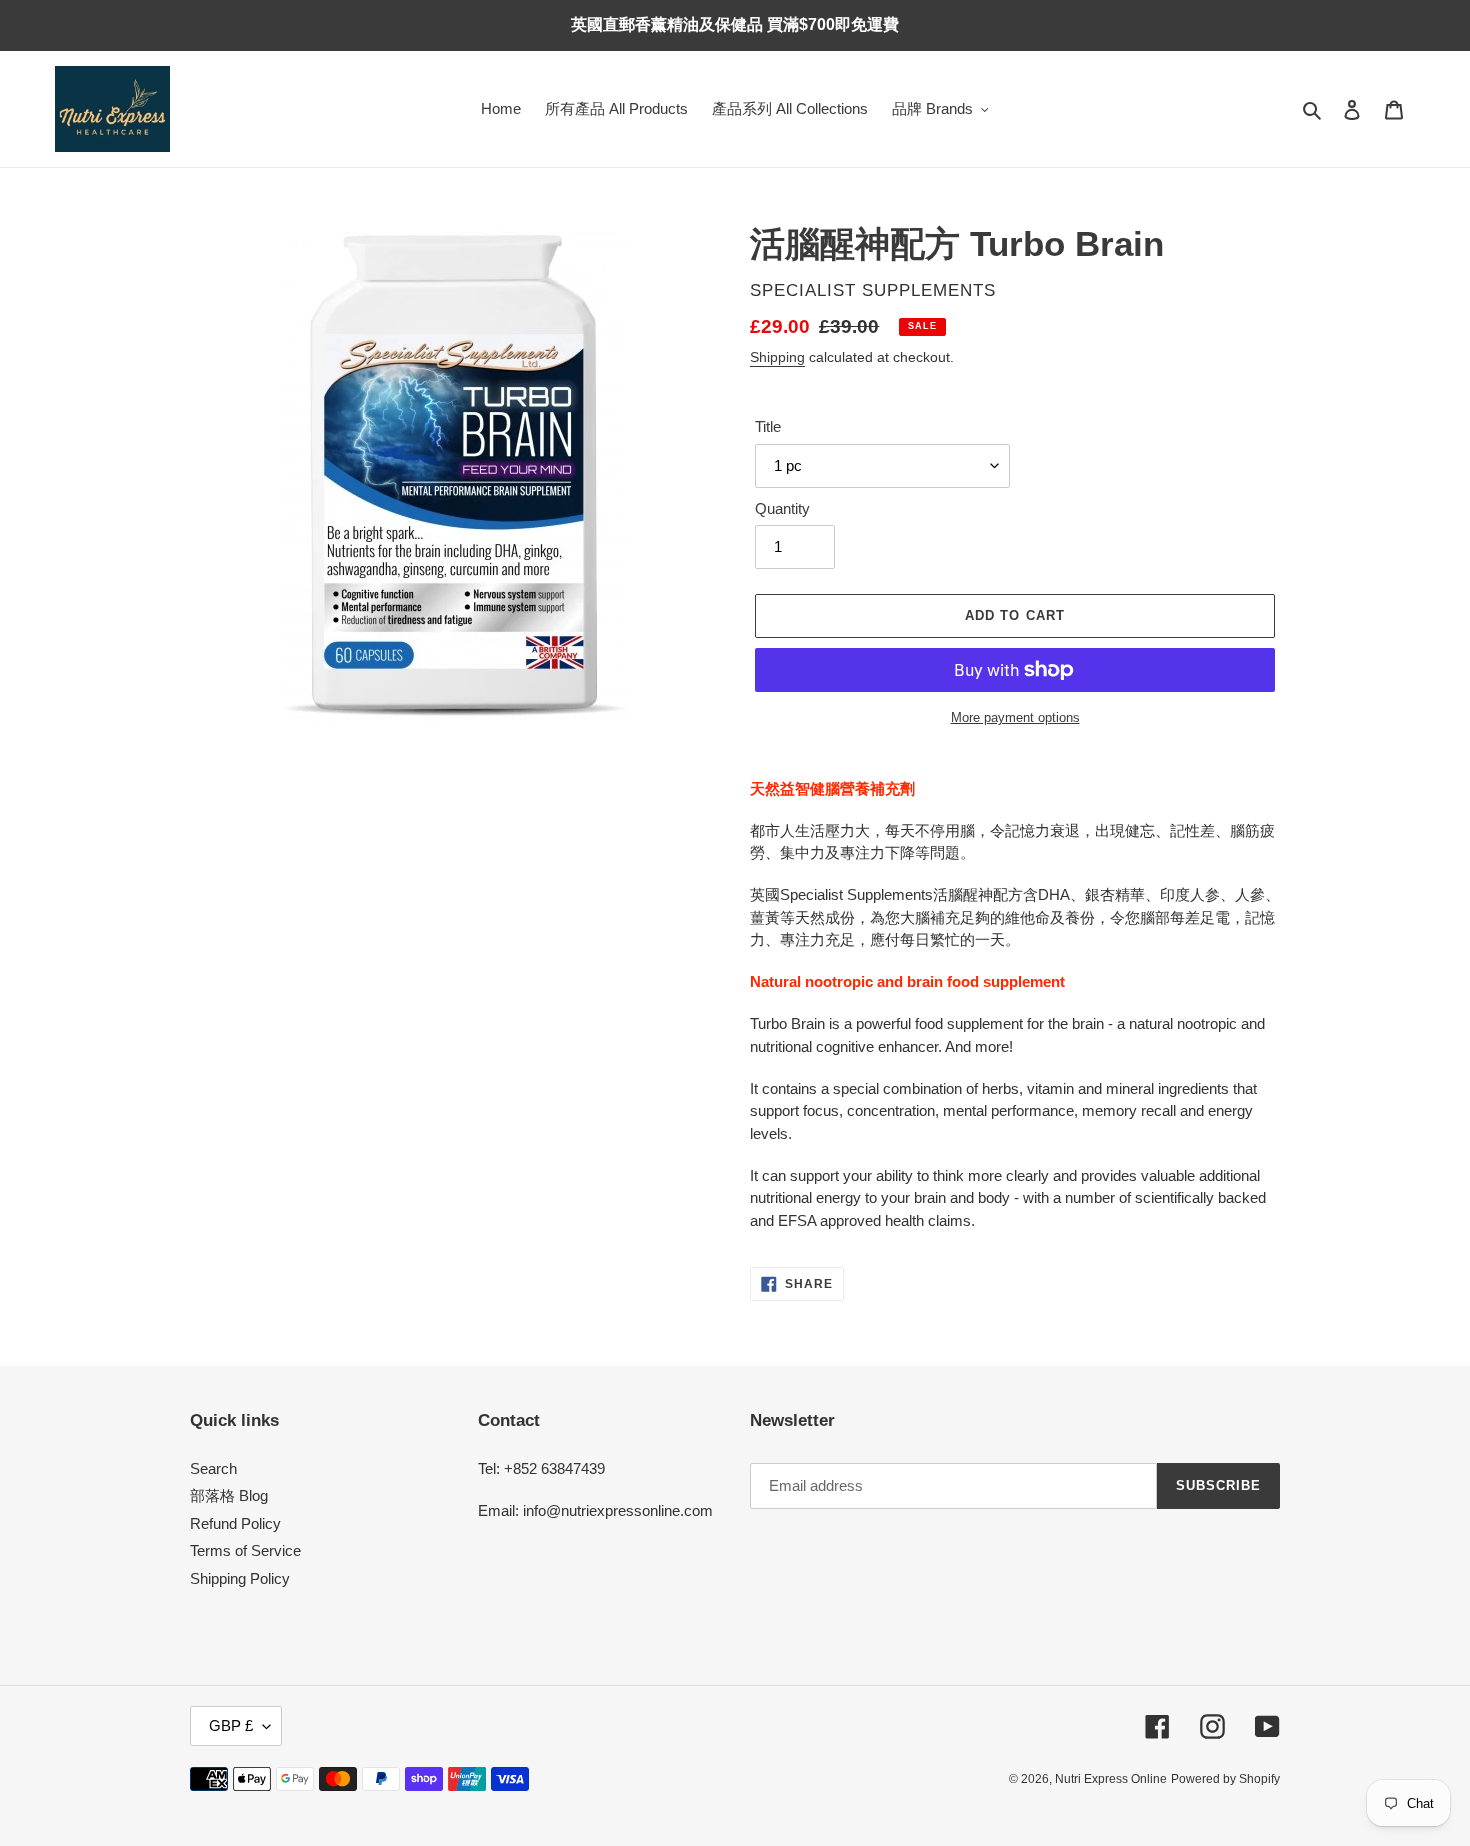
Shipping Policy (240, 1578)
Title (768, 426)
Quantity (782, 508)
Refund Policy (235, 1523)
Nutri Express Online (1111, 1779)
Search (213, 1468)
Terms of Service (245, 1550)
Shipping (777, 357)
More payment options (1015, 717)
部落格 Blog (229, 1495)
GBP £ (231, 1725)
